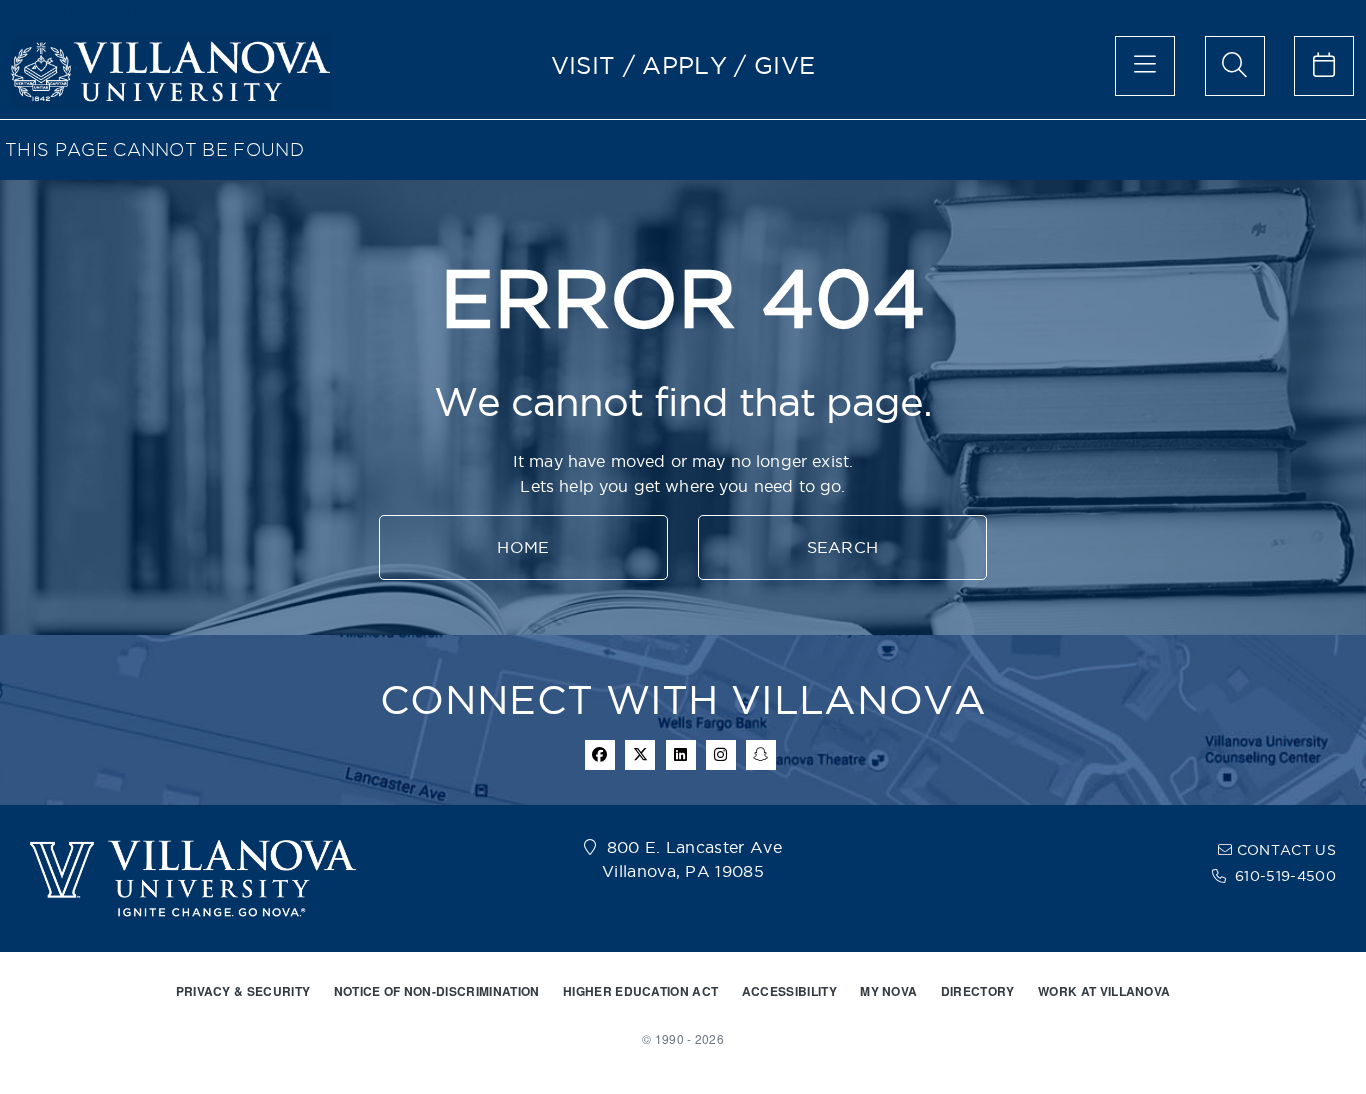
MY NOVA (888, 991)
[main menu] (1145, 66)
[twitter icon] (640, 755)
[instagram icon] (721, 755)
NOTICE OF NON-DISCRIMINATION (437, 991)
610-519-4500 (1285, 876)
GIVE (784, 65)
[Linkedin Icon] (681, 755)
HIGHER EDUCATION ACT (640, 991)
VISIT (583, 65)
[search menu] (1235, 66)
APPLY (684, 65)
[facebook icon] (600, 755)
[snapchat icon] (761, 755)
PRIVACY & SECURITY (243, 991)
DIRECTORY (978, 991)
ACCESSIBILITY (789, 991)
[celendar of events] (1324, 66)
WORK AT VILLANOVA (1104, 991)
